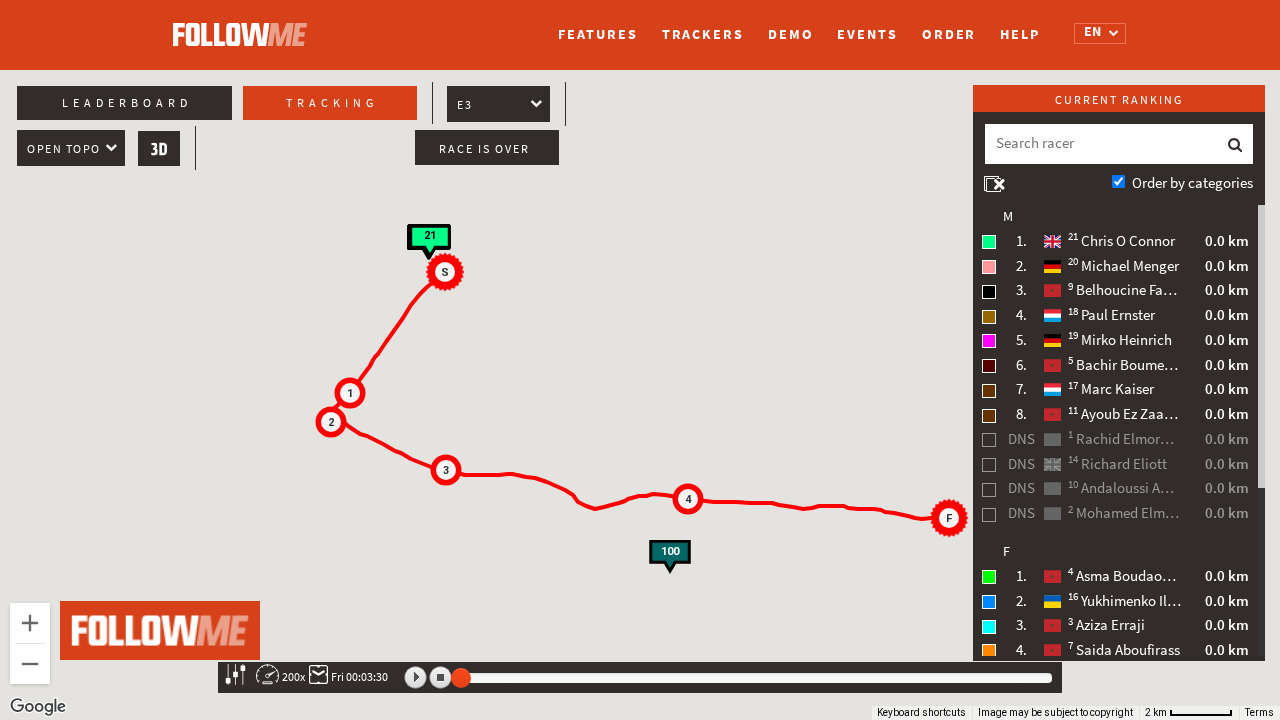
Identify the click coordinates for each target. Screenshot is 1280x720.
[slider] (461, 678)
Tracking (332, 103)
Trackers (703, 34)
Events (867, 34)
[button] (448, 275)
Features (597, 34)
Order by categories (1192, 183)
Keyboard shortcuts (921, 712)
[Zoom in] (30, 623)
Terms (1259, 712)
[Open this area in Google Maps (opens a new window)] (38, 707)
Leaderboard (127, 103)
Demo (791, 34)
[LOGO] (245, 25)
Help (1020, 34)
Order (949, 34)
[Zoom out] (30, 664)
